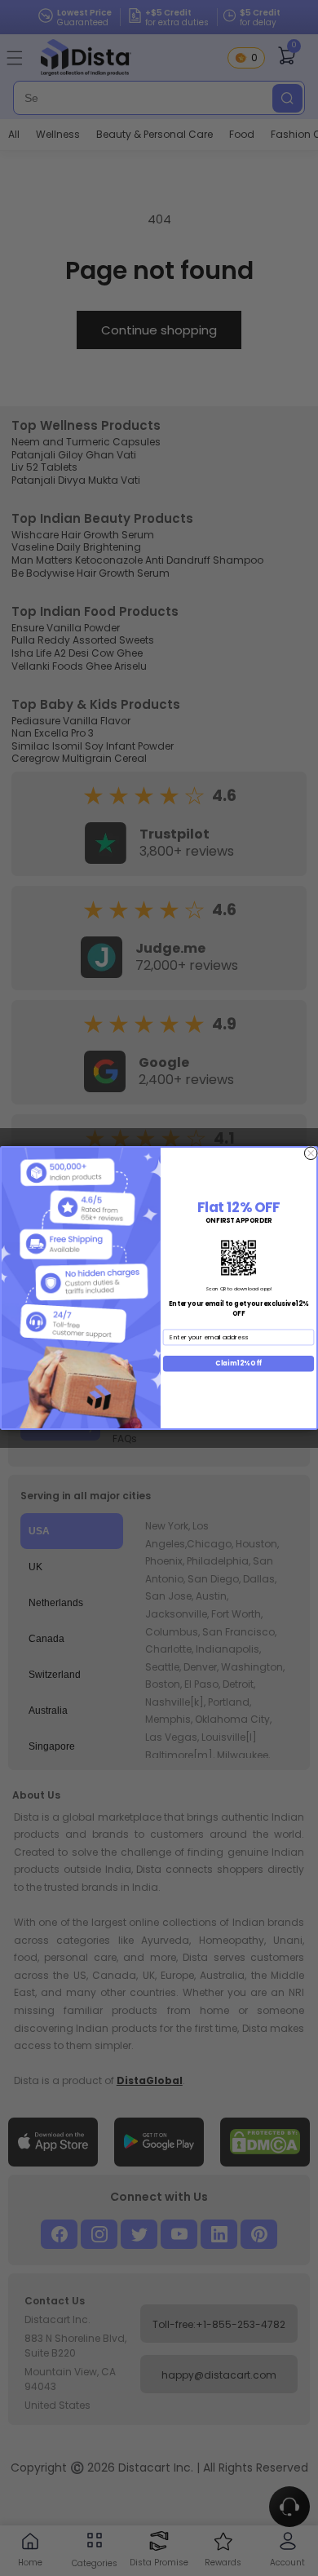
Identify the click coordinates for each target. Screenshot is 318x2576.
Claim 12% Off (238, 1363)
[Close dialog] (311, 1153)
